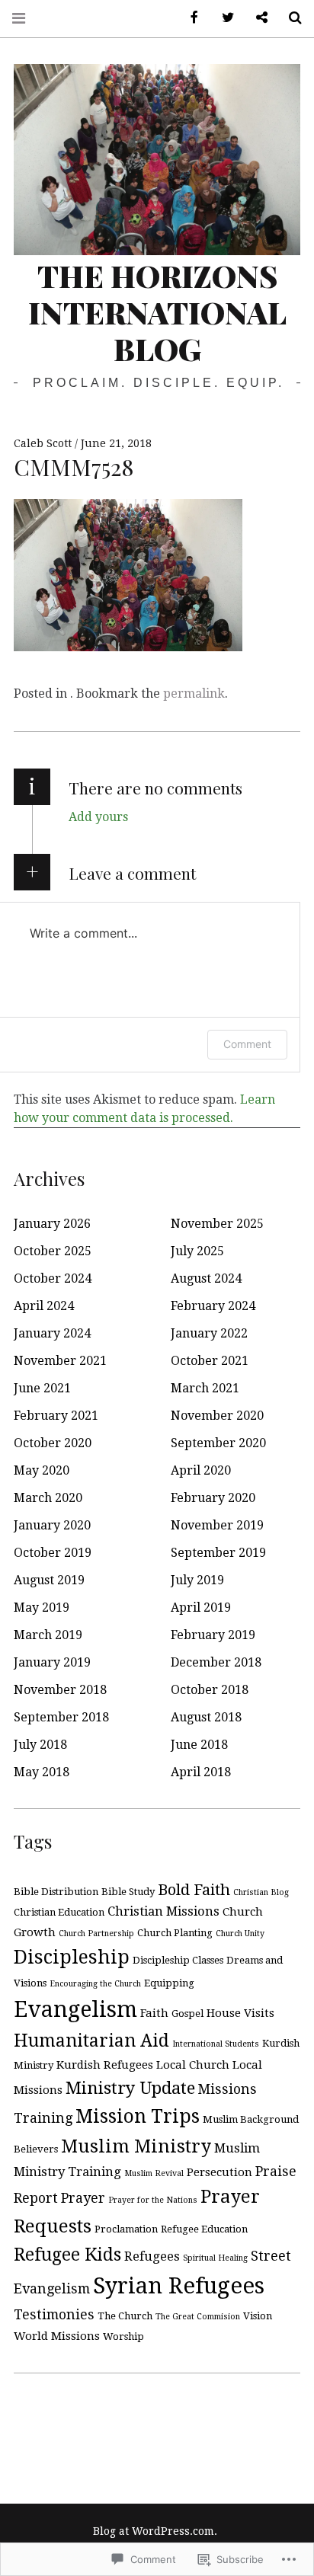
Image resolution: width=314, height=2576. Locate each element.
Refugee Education (204, 2229)
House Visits (240, 2013)
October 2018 (210, 1690)
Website (256, 18)
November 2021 (60, 1361)
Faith (154, 2013)
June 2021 (42, 1388)
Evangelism (75, 2009)
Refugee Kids (67, 2255)
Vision (258, 2316)
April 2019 (201, 1608)
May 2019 (42, 1608)
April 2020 (201, 1470)
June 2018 (199, 1745)
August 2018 (206, 1717)
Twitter (223, 18)
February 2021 (56, 1416)
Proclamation (126, 2229)
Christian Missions (163, 1911)
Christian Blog (261, 1892)
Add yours (98, 817)
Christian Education (59, 1912)
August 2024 (206, 1278)
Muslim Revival (154, 2173)
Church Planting (175, 1933)
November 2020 (217, 1416)
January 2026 (52, 1224)
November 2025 (217, 1224)
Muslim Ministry (136, 2146)
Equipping (169, 1983)
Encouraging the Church (95, 1984)
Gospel (187, 2013)
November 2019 (217, 1525)
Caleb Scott (44, 443)
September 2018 (61, 1717)
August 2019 (49, 1580)
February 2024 (213, 1306)
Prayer (83, 2198)
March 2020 (48, 1498)
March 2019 (48, 1635)
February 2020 (213, 1498)
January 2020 (52, 1525)
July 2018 (40, 1745)
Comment (247, 1044)
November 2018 (60, 1690)
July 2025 (197, 1251)
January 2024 (52, 1333)
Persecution (219, 2172)
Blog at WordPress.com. (155, 2531)
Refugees (152, 2256)
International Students (216, 2044)
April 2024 (44, 1306)
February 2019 (213, 1635)
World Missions (57, 2336)
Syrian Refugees (179, 2286)
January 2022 (209, 1333)
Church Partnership (96, 1934)
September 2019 (218, 1553)
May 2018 (42, 1772)
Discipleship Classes (178, 1960)
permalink (194, 694)
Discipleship (72, 1957)
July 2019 (197, 1580)
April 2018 (201, 1772)
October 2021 (210, 1361)
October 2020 (53, 1443)
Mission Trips (138, 2116)
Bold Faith (194, 1890)
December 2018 (216, 1662)
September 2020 (218, 1443)
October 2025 (53, 1251)
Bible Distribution (56, 1892)
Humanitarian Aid (91, 2041)
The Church (125, 2316)
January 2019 (52, 1662)
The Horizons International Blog (157, 312)
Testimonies (54, 2314)
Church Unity (240, 1934)
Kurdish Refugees (105, 2065)
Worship (123, 2336)
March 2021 (205, 1388)
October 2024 (53, 1278)
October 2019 (53, 1553)
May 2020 (42, 1470)
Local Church (193, 2065)
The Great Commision (198, 2317)
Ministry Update (130, 2088)
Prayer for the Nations (153, 2200)
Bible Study (128, 1892)
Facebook (189, 18)
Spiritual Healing (215, 2258)
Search (290, 18)
